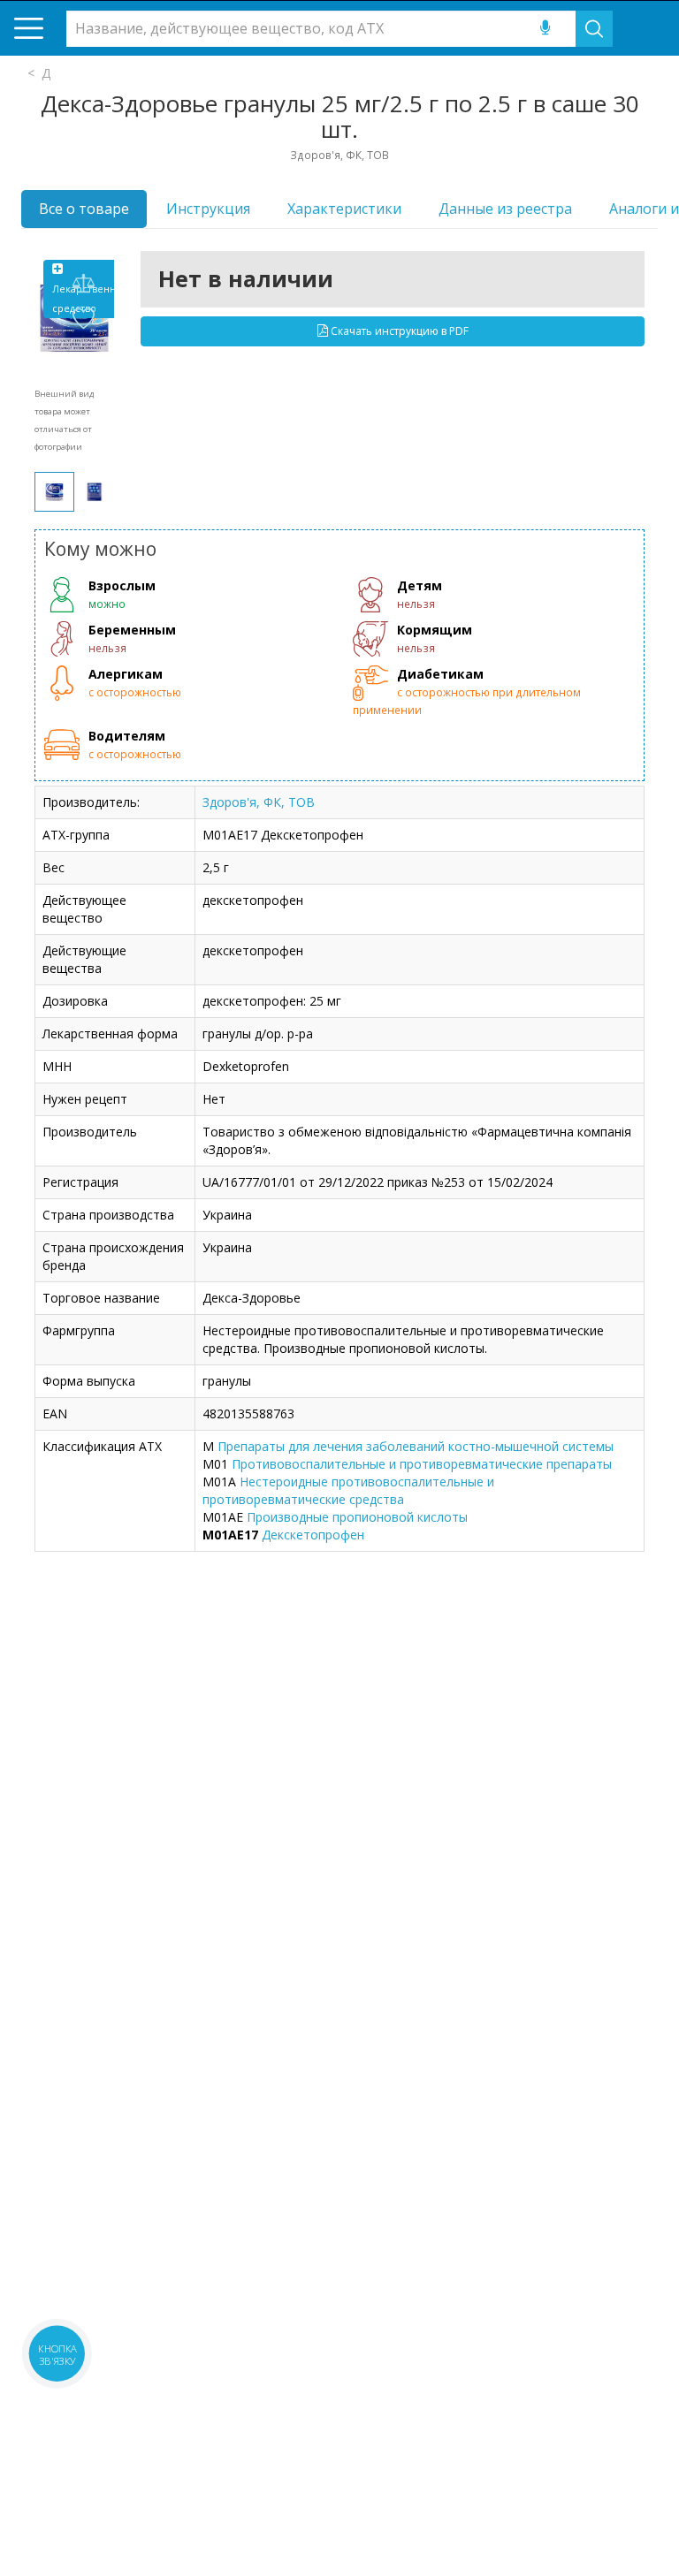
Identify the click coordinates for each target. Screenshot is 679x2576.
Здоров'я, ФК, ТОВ (259, 802)
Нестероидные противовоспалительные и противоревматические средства (348, 1490)
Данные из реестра (505, 209)
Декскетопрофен (313, 1535)
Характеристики (344, 209)
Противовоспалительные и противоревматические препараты (422, 1464)
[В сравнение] (83, 284)
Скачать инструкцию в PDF (398, 331)
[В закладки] (83, 319)
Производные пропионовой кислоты (357, 1517)
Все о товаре (84, 209)
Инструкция (208, 209)
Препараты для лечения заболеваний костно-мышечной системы (416, 1446)
